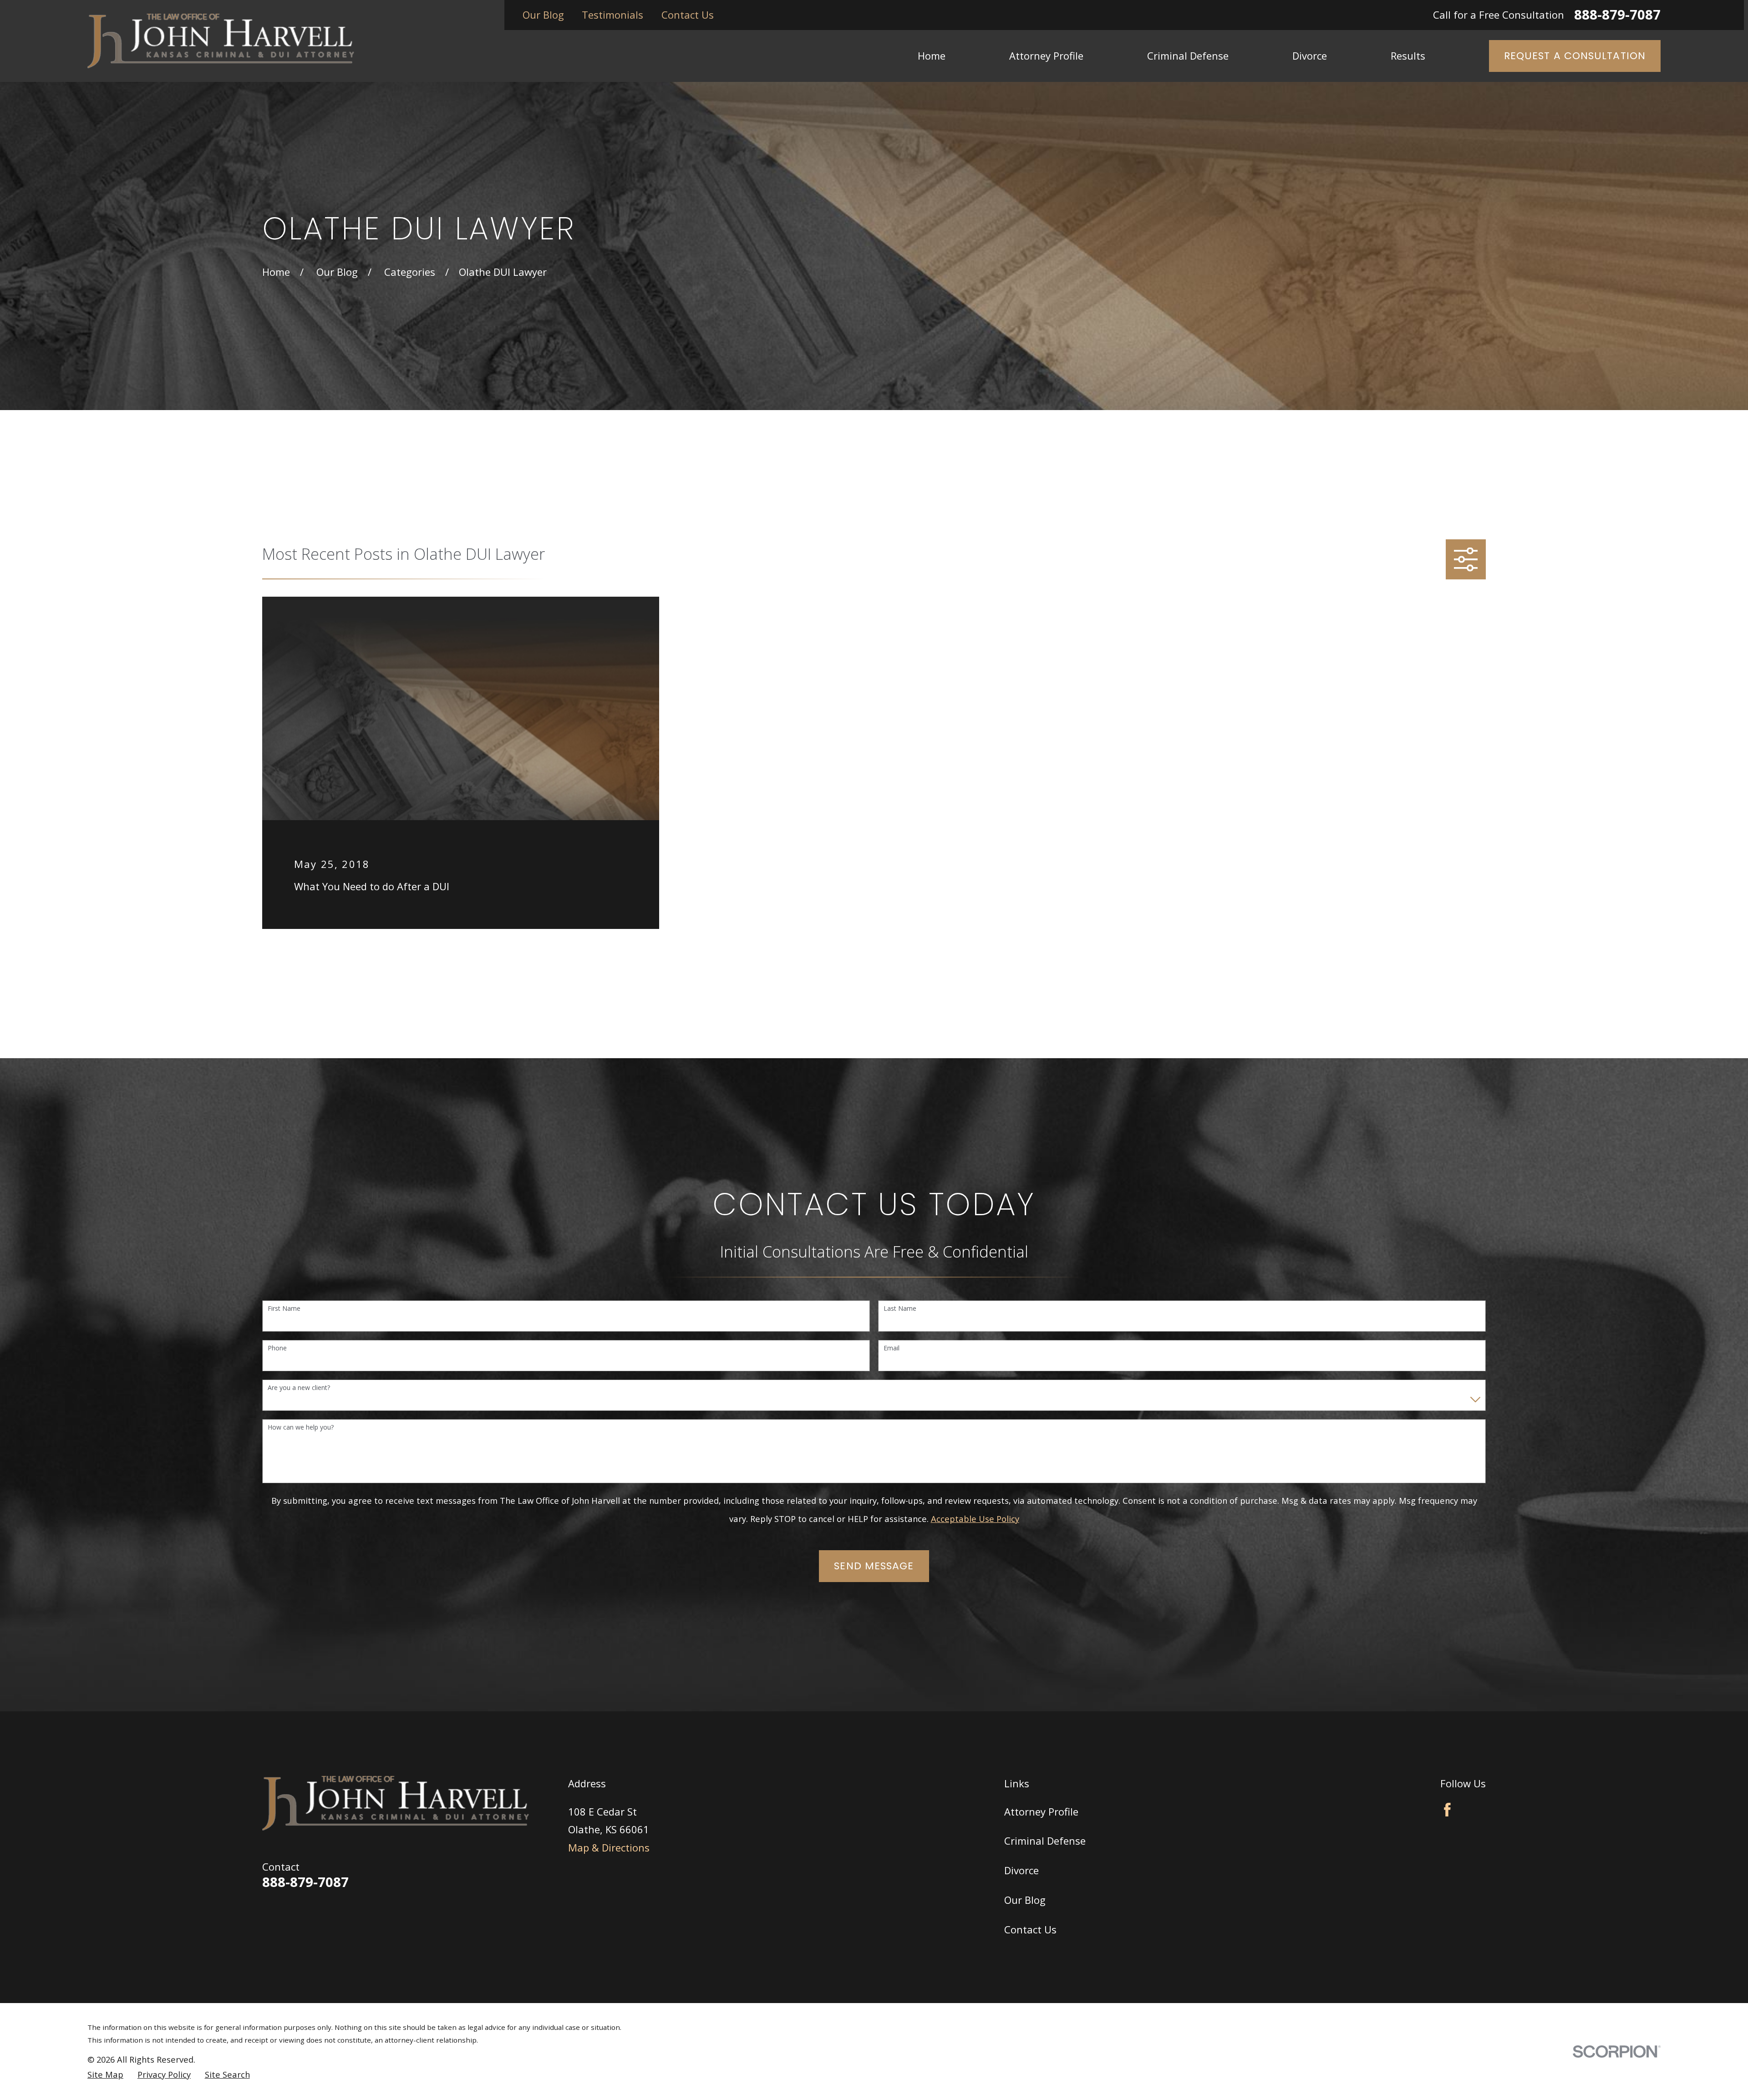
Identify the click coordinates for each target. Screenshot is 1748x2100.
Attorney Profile (1041, 1811)
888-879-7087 (1617, 15)
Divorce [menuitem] (1310, 56)
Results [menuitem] (1408, 56)
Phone (277, 1348)
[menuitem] (105, 2075)
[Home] (221, 41)
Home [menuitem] (932, 56)
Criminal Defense (1045, 1841)
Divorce (1021, 1870)
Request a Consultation (1575, 56)
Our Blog (543, 15)
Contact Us (688, 15)
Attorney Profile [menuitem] (1046, 56)
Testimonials (612, 15)
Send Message (874, 1566)
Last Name (900, 1309)
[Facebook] (1447, 1810)
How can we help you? (301, 1428)
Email (892, 1348)
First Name (284, 1309)
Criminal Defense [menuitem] (1188, 56)
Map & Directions (609, 1847)
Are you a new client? (299, 1388)
